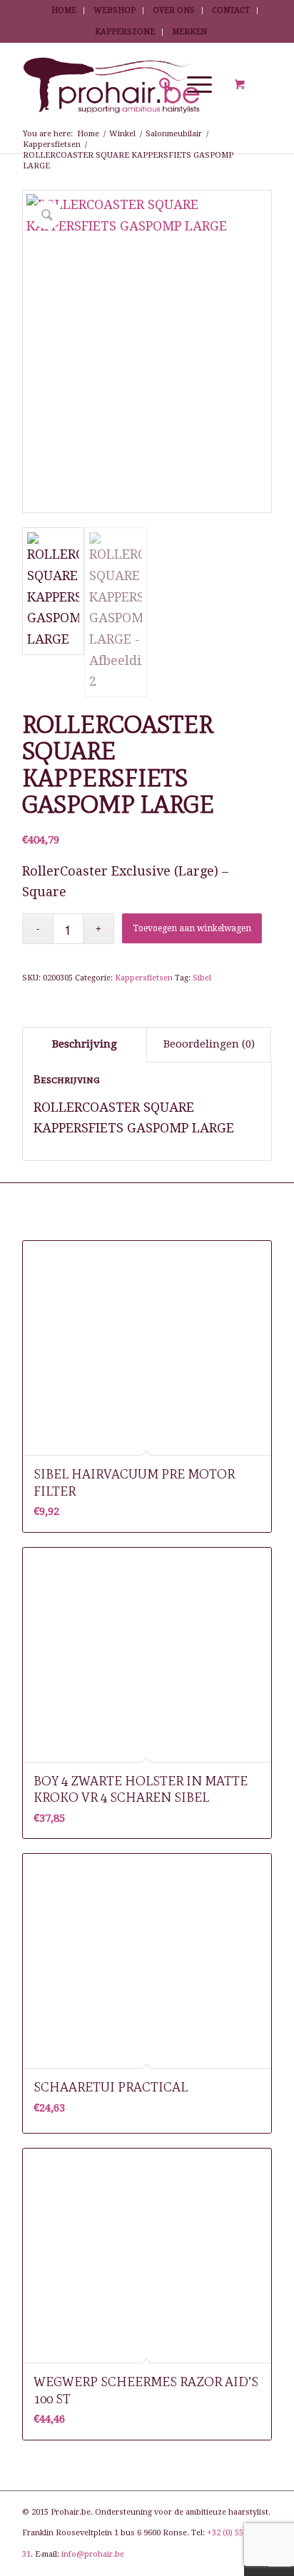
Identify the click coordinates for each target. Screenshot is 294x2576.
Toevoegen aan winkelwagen (192, 928)
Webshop (115, 10)
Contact (231, 10)
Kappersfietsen (144, 978)
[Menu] (192, 85)
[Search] (159, 85)
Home (64, 10)
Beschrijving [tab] (85, 1044)
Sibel (202, 978)
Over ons (174, 10)
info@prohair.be (93, 2554)
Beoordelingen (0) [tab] (209, 1044)
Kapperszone (125, 32)
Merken (189, 32)
